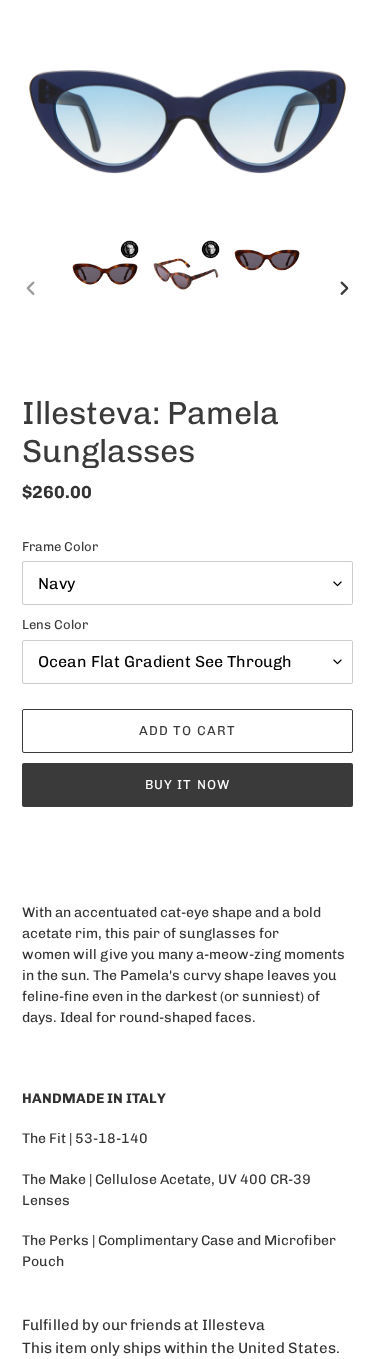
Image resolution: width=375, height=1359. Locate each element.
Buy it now (187, 784)
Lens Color (55, 624)
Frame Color (60, 546)
